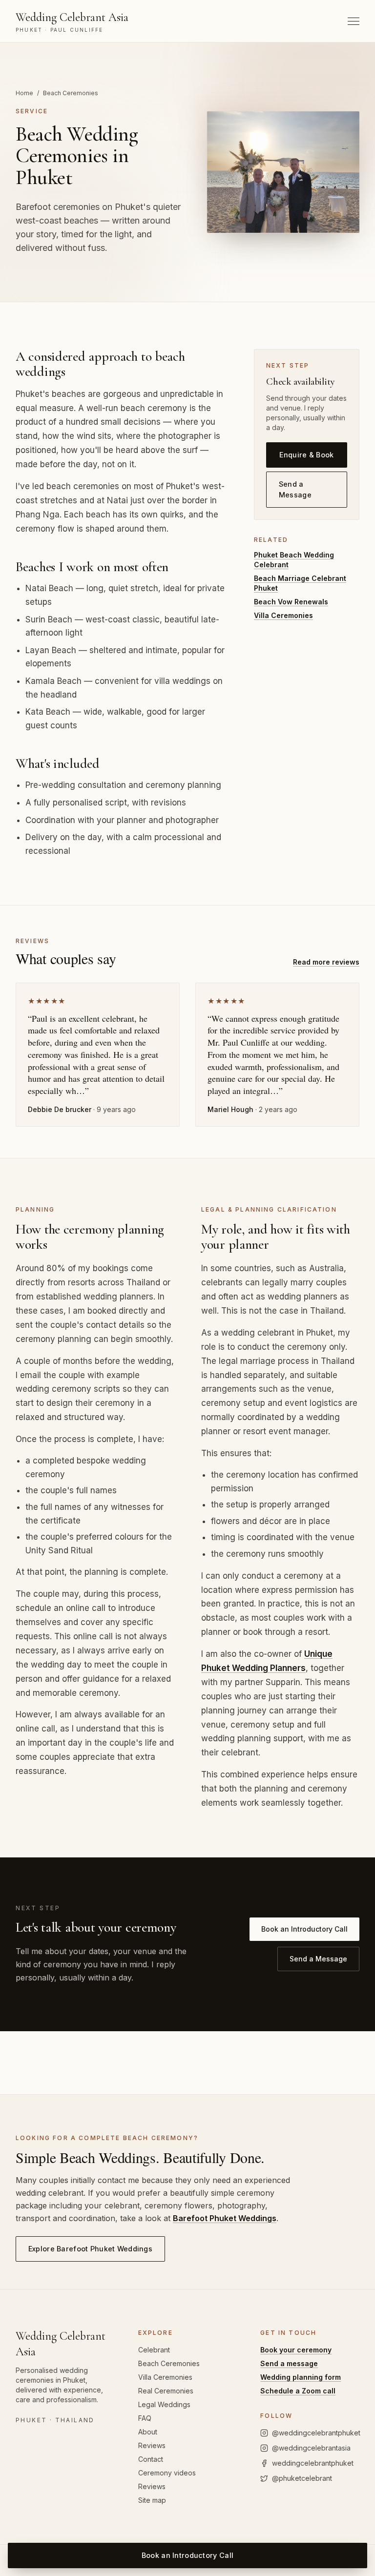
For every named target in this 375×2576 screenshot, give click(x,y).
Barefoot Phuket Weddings (225, 2218)
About (148, 2432)
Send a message (289, 2363)
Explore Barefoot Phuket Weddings (90, 2249)
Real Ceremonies (166, 2391)
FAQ (145, 2418)
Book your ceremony (296, 2350)
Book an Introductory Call (304, 1929)
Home (24, 93)
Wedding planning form (301, 2377)
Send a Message (295, 489)
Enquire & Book (306, 455)
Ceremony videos (167, 2473)
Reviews (152, 2445)
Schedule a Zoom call (298, 2391)
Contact (151, 2459)
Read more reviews (326, 962)
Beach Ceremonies (169, 2363)
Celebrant (154, 2350)
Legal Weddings (164, 2404)
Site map (152, 2500)
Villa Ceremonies (283, 615)
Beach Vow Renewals (291, 602)
